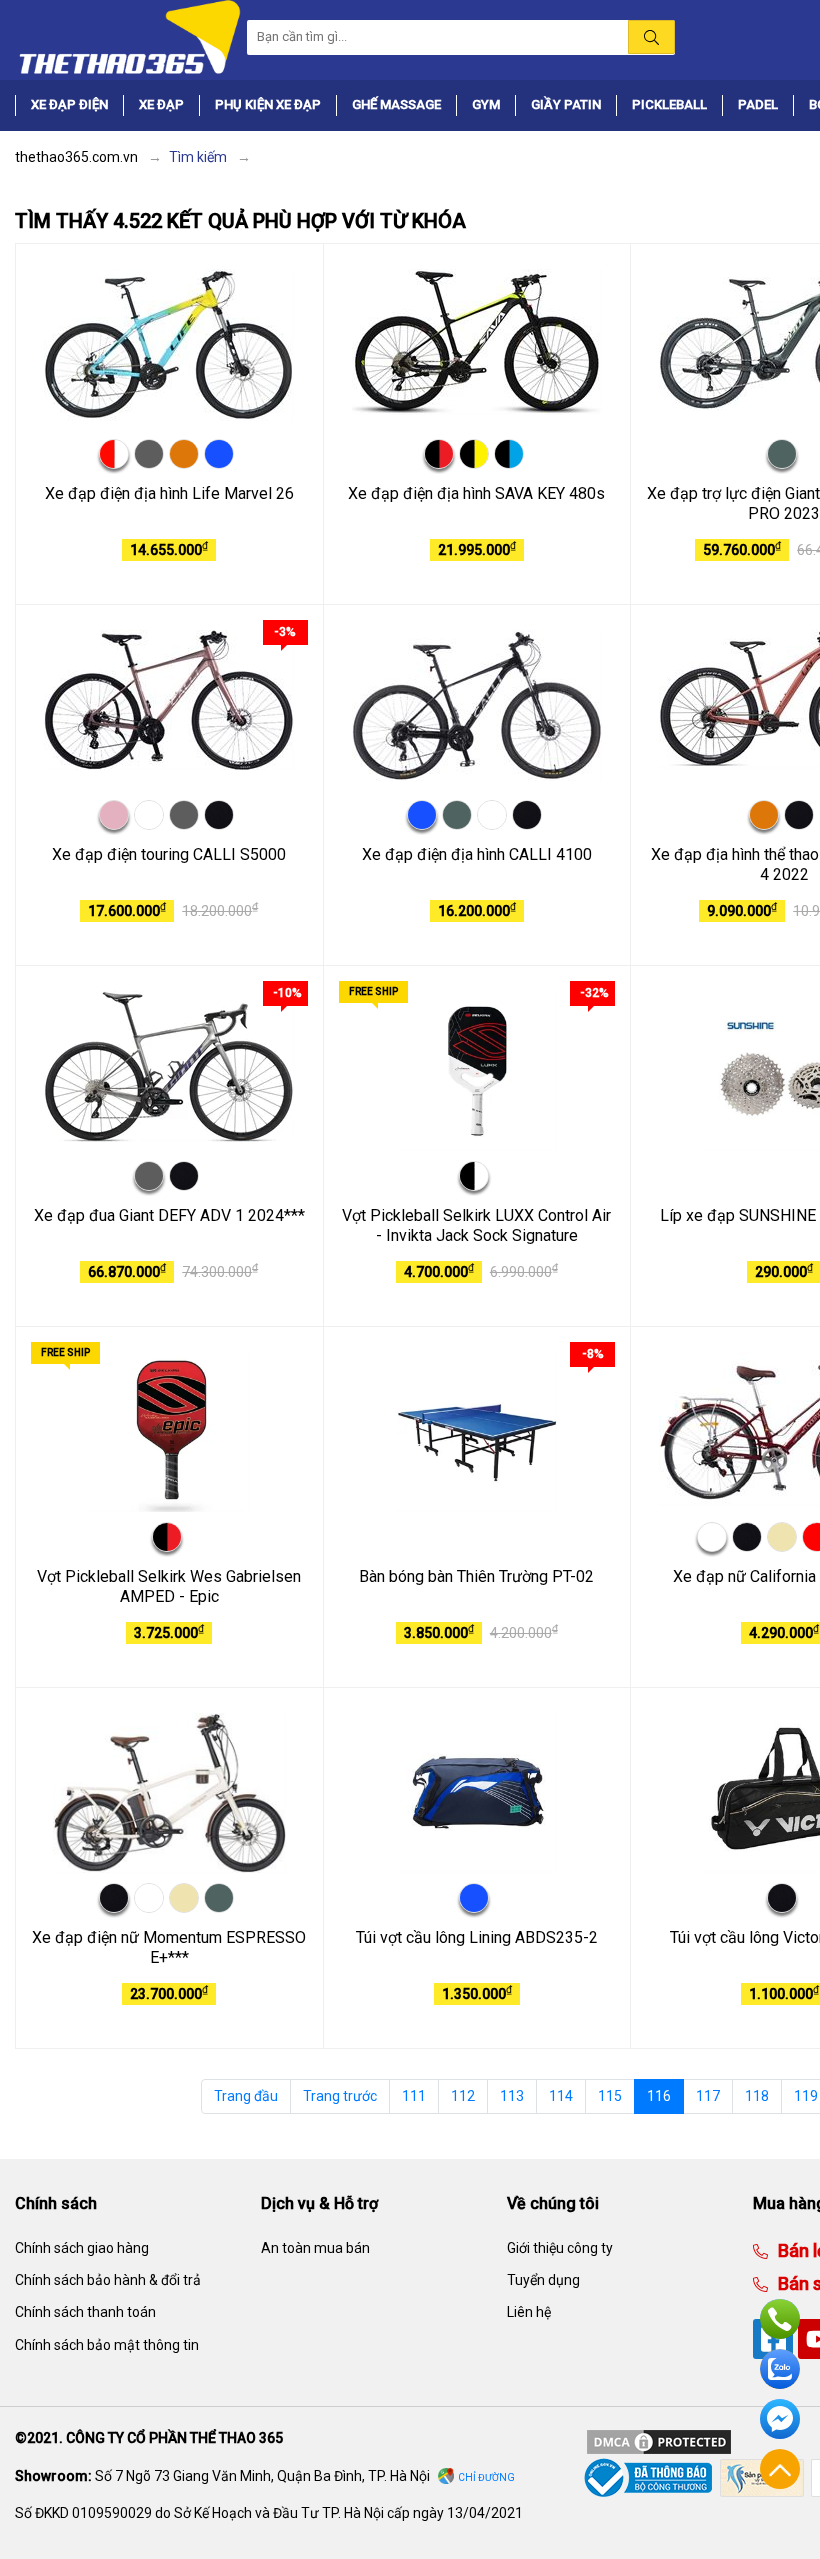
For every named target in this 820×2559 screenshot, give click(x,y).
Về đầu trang (780, 2469)
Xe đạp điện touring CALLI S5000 (169, 854)
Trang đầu (246, 2096)
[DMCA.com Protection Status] (659, 2441)
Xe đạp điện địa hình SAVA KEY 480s (476, 493)
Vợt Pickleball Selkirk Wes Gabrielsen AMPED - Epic (169, 1587)
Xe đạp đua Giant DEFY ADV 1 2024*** (169, 1215)
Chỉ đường (486, 2477)
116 (659, 2096)
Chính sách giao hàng (82, 2248)
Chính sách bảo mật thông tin (107, 2345)
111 (414, 2096)
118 (757, 2096)
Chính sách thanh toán (85, 2312)
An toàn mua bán (315, 2248)
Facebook (780, 2419)
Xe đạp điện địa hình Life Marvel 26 (169, 493)
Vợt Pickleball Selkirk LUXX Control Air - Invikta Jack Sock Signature (476, 1226)
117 (708, 2096)
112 (463, 2096)
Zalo (780, 2369)
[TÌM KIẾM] (651, 37)
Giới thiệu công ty (560, 2248)
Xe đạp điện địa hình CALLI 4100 (477, 854)
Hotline (780, 2319)
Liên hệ (529, 2312)
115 (610, 2096)
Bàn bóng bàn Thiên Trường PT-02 (476, 1576)
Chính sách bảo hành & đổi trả (108, 2280)
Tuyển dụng (543, 2280)
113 (512, 2096)
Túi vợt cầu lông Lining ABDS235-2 (477, 1937)
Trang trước (340, 2096)
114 (561, 2096)
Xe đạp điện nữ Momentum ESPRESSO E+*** (169, 1948)
